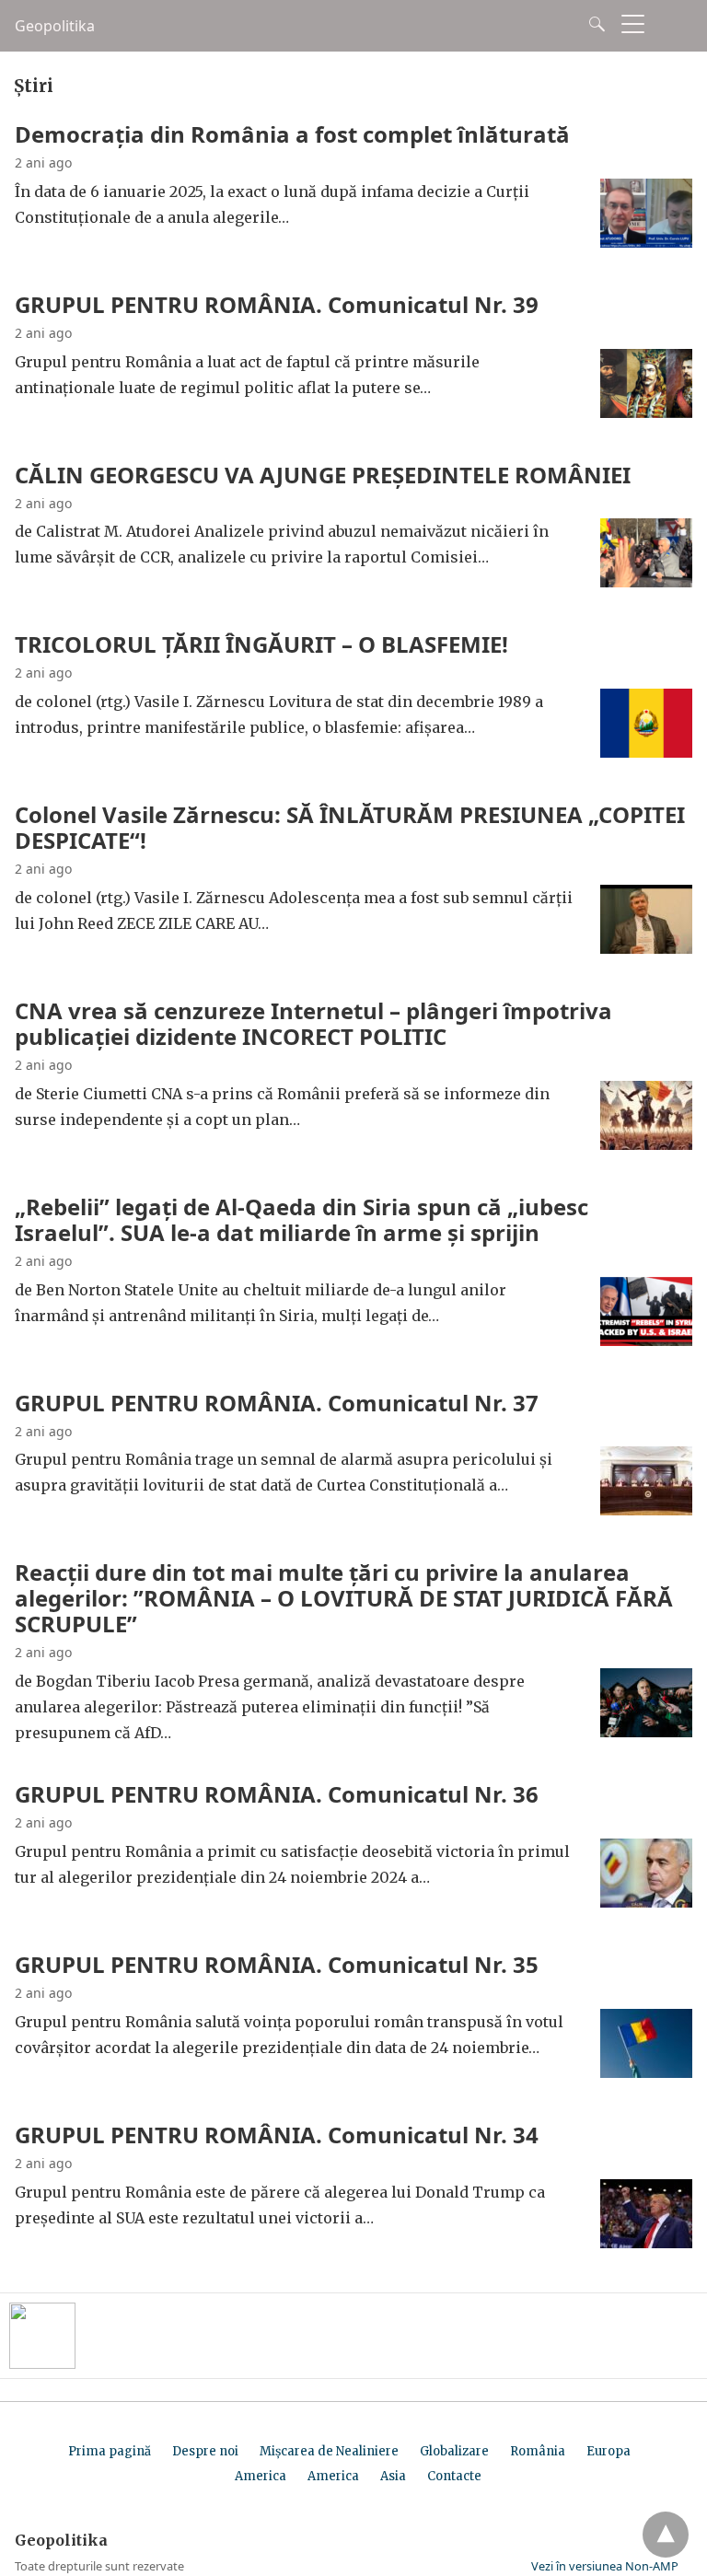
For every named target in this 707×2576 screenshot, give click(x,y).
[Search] (593, 24)
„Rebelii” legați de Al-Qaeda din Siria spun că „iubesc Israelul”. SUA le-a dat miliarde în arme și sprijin (301, 1219)
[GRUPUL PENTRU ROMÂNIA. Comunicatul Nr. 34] (646, 2243)
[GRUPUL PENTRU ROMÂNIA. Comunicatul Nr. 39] (646, 412)
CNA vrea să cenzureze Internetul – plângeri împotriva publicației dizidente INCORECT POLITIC (313, 1023)
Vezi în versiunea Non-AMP (605, 2566)
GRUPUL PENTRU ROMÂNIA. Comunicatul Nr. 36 (277, 1794)
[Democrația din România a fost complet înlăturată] (646, 242)
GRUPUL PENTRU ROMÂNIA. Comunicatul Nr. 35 (277, 1964)
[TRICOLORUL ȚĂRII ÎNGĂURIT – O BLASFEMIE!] (646, 752)
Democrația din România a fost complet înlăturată (292, 134)
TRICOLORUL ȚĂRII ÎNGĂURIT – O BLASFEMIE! (261, 644)
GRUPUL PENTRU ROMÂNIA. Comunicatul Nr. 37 (277, 1403)
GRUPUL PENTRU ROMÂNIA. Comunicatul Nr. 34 (277, 2135)
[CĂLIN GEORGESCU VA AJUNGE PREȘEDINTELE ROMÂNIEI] (646, 582)
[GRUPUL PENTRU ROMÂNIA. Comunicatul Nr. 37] (646, 1510)
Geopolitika (55, 26)
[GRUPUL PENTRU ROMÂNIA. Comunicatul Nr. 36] (646, 1902)
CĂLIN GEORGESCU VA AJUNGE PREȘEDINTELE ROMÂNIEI (323, 475)
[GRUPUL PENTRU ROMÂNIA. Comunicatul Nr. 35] (646, 2072)
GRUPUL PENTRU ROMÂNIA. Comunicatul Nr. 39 (277, 304)
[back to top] (666, 2535)
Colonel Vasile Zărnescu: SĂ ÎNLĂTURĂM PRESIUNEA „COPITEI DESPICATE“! (350, 827)
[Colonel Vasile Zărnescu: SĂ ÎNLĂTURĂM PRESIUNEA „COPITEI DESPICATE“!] (646, 948)
